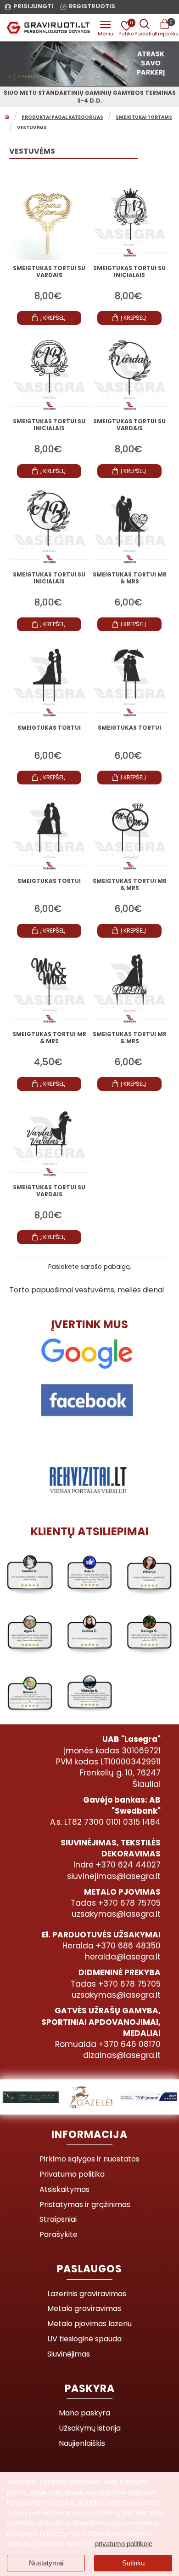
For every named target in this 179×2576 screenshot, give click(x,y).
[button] (49, 318)
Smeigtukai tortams (144, 117)
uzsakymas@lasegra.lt (116, 1914)
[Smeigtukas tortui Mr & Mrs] (130, 527)
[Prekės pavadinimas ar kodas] (145, 28)
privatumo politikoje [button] (124, 2544)
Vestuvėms (32, 128)
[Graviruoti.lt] (106, 28)
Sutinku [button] (133, 2563)
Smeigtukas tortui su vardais (49, 272)
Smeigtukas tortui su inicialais (129, 272)
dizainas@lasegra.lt (122, 2055)
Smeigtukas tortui (49, 728)
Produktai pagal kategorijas (62, 117)
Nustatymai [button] (46, 2563)
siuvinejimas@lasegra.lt (114, 1876)
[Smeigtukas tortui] (49, 680)
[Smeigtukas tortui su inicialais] (130, 220)
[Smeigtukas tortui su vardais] (49, 220)
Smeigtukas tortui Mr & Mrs (130, 578)
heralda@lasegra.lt (123, 1957)
